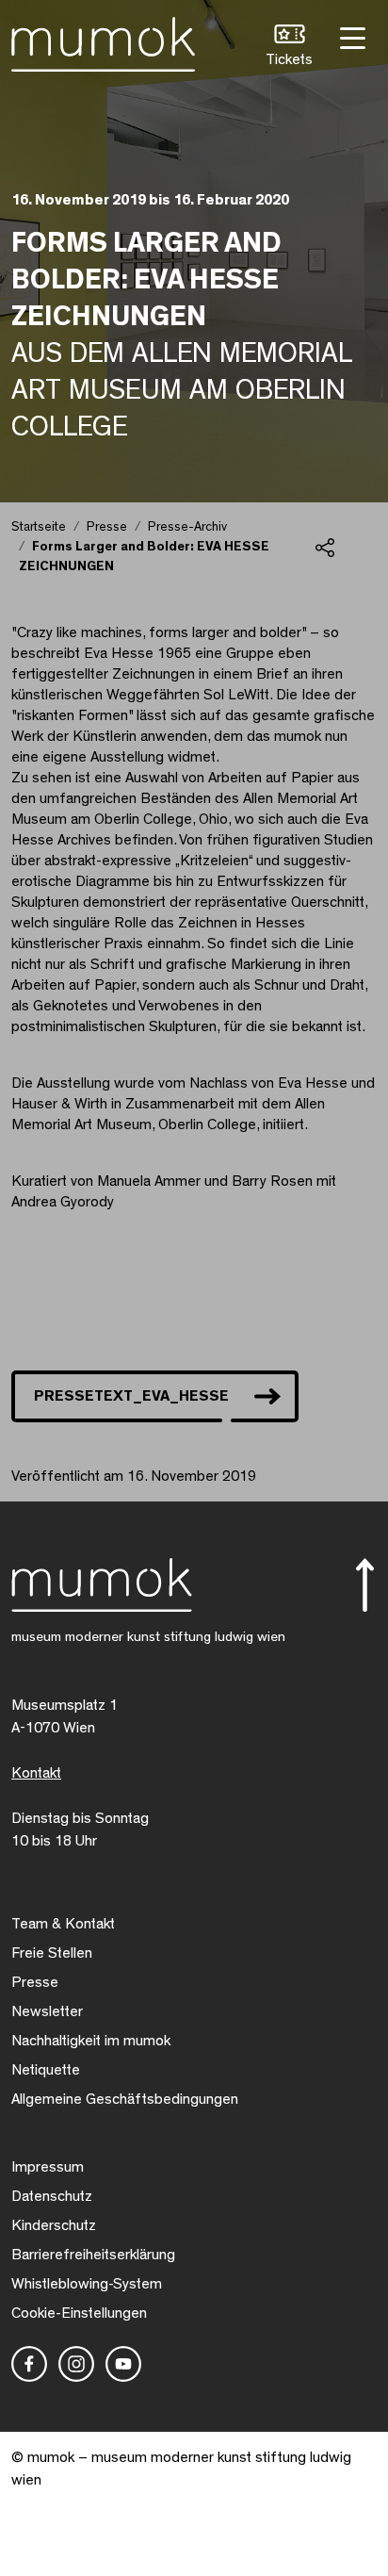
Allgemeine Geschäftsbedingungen (125, 2099)
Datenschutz (52, 2196)
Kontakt (36, 1773)
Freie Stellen (52, 1953)
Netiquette (46, 2070)
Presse (107, 527)
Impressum (48, 2167)
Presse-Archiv (187, 527)
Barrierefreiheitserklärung (93, 2255)
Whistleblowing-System (87, 2284)
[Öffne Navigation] (350, 36)
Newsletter (47, 2011)
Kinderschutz (54, 2225)
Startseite (39, 527)
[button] (289, 48)
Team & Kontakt (63, 1924)
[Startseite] (103, 41)
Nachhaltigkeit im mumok (91, 2041)
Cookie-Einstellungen (79, 2313)
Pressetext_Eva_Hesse (131, 1396)
